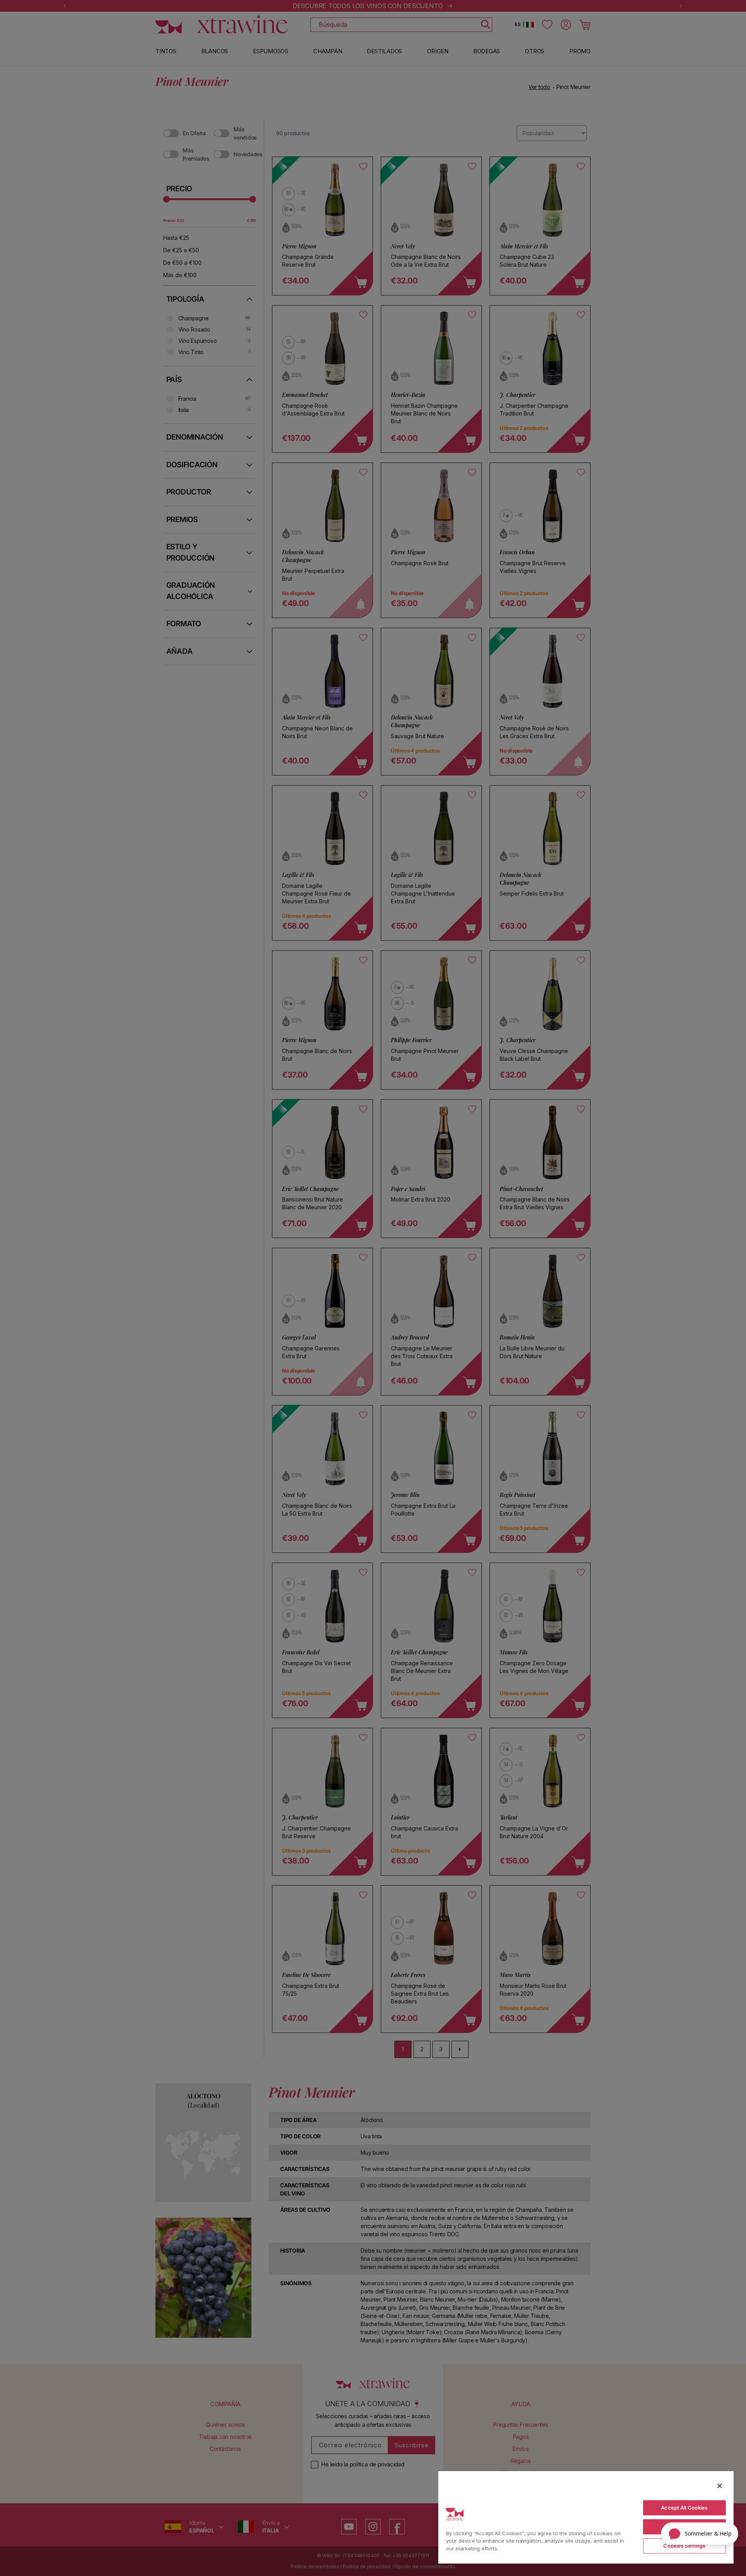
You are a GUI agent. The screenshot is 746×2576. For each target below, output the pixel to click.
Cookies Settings (684, 2546)
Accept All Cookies (684, 2508)
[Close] (720, 2486)
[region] (586, 2517)
